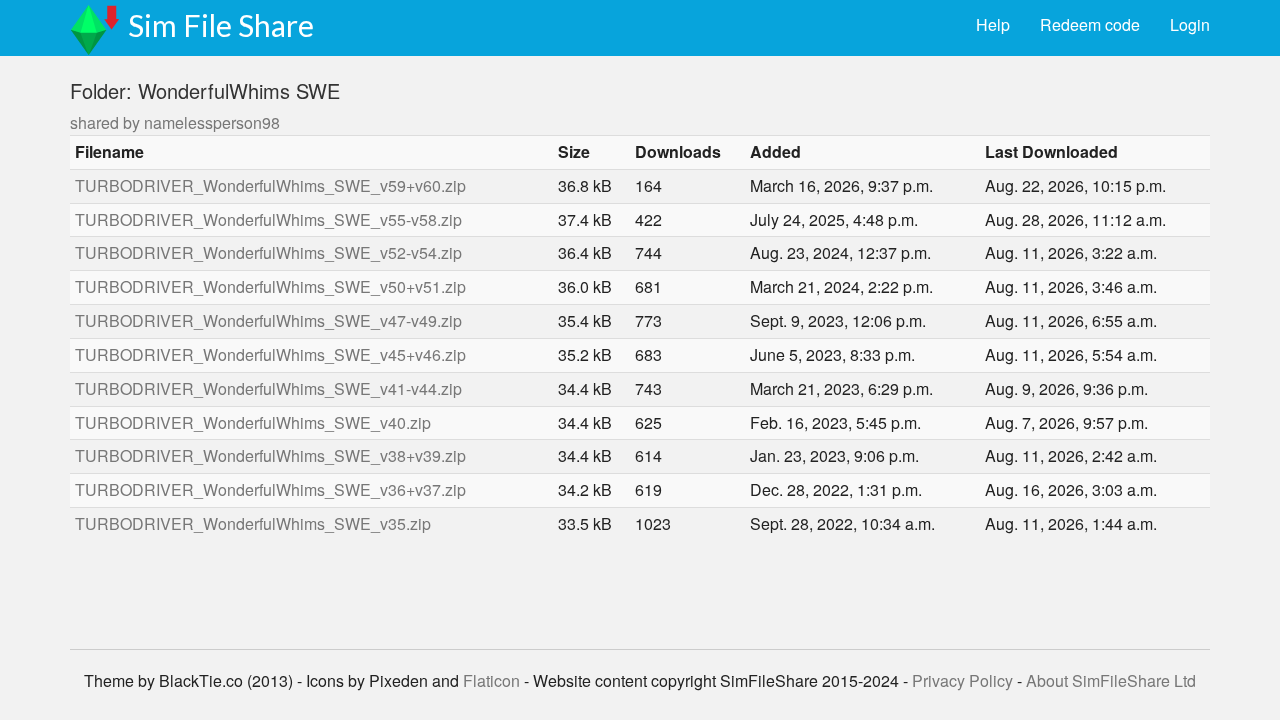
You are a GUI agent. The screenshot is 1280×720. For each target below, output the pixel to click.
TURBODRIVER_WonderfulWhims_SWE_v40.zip (253, 422)
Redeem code (1090, 24)
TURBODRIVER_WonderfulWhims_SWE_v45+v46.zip (270, 354)
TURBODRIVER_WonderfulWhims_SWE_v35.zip (253, 523)
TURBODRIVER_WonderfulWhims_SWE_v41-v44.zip (268, 388)
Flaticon (491, 680)
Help (993, 24)
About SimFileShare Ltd (1111, 680)
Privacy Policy (962, 680)
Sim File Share (221, 25)
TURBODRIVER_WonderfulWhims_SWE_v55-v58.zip (268, 219)
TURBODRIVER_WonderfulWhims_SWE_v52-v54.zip (268, 252)
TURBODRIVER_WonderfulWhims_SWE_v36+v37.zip (270, 489)
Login (1190, 24)
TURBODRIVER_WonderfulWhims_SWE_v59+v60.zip (270, 185)
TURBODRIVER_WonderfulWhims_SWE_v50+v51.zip (270, 286)
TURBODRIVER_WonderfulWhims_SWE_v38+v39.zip (270, 455)
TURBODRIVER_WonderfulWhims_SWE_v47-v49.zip (268, 320)
